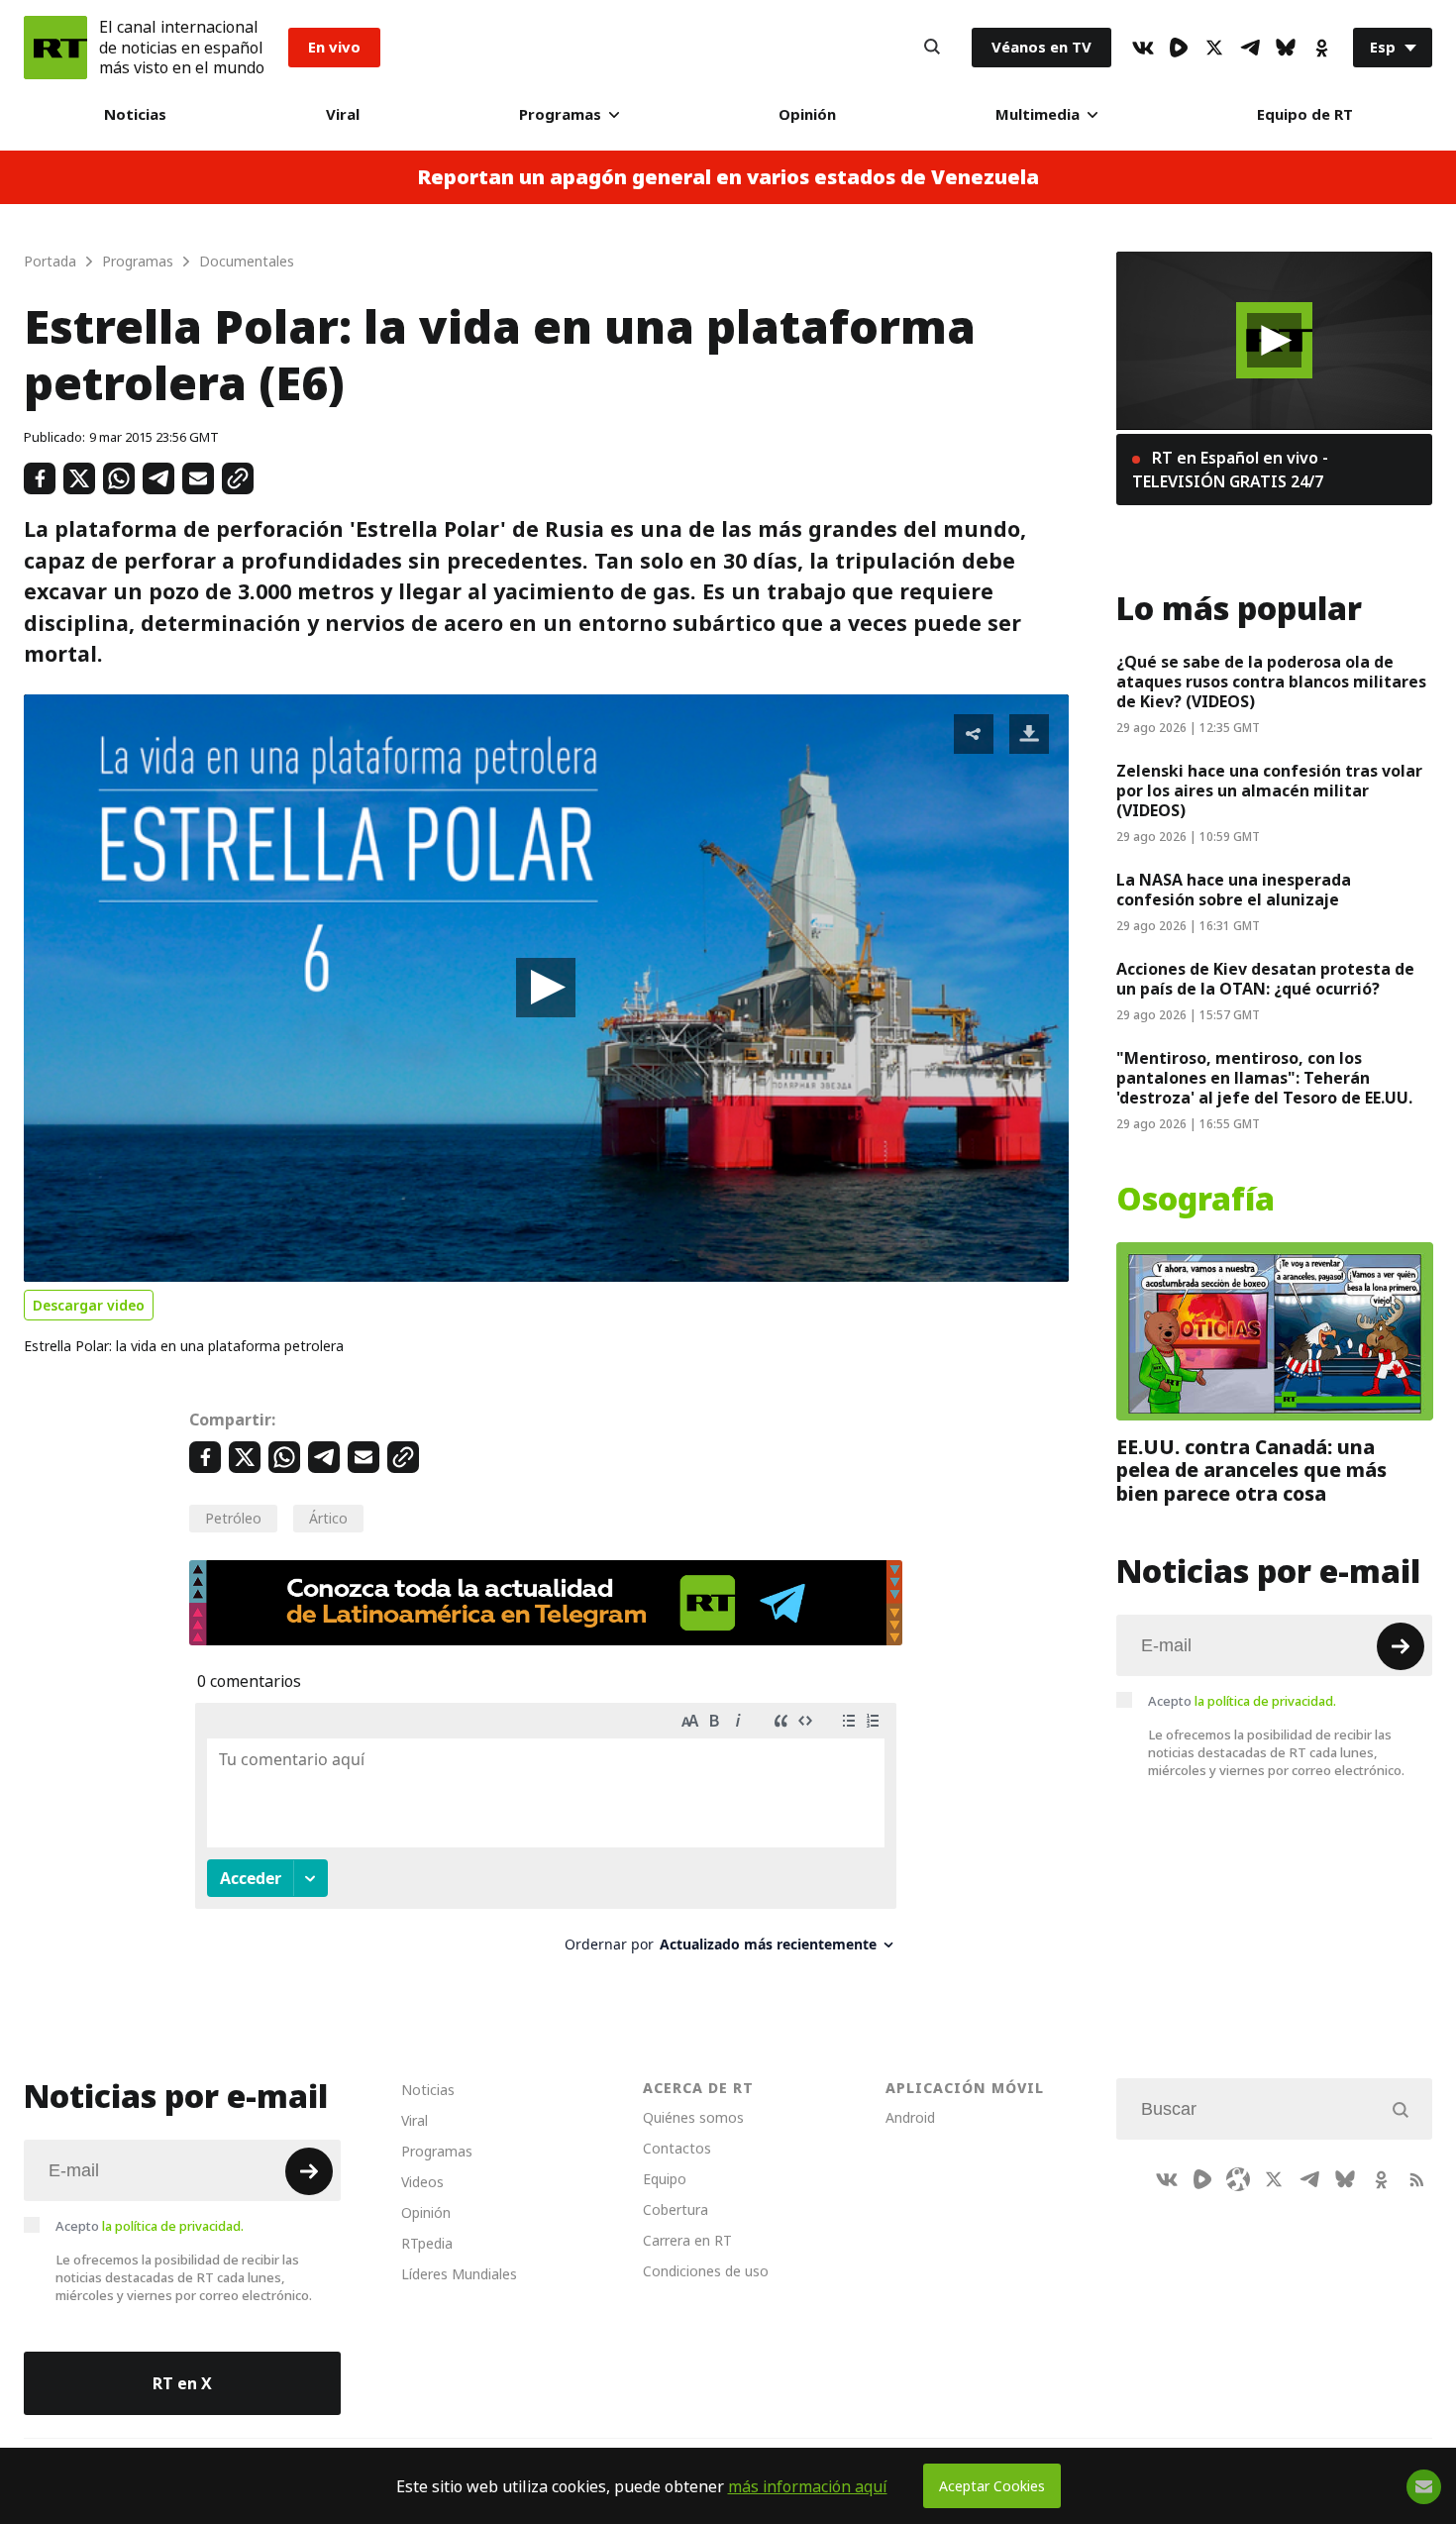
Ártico (328, 1518)
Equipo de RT (1305, 114)
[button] (546, 988)
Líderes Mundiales (459, 2274)
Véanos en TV (1041, 47)
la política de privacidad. (1265, 1701)
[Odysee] (1238, 2179)
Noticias (135, 114)
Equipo (665, 2179)
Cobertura (676, 2209)
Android (910, 2117)
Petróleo (233, 1518)
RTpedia (427, 2243)
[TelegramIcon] (1250, 48)
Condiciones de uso (706, 2271)
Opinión (807, 114)
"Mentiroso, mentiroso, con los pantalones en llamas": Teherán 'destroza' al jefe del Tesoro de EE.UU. (1264, 1078)
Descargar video (89, 1305)
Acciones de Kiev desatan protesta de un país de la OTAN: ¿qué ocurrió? (1265, 979)
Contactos (677, 2148)
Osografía (1196, 1200)
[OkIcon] (1321, 48)
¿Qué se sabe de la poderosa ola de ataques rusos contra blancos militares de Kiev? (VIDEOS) (1271, 682)
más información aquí (808, 2486)
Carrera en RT (687, 2240)
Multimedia (1038, 114)
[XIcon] (1214, 48)
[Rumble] (1179, 48)
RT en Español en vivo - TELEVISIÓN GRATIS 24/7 (1230, 470)
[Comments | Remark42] (546, 1835)
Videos (422, 2182)
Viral (343, 114)
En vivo (334, 47)
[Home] (55, 48)
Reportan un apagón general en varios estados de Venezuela (728, 177)
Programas (560, 114)
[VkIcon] (1143, 48)
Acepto (1242, 1701)
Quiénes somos (693, 2117)
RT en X (182, 2383)
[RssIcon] (1416, 2179)
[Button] (932, 48)
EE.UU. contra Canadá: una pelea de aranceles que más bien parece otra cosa (1251, 1470)
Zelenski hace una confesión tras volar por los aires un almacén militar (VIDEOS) (1269, 790)
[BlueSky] (1286, 48)
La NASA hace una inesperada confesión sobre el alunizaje (1234, 890)
